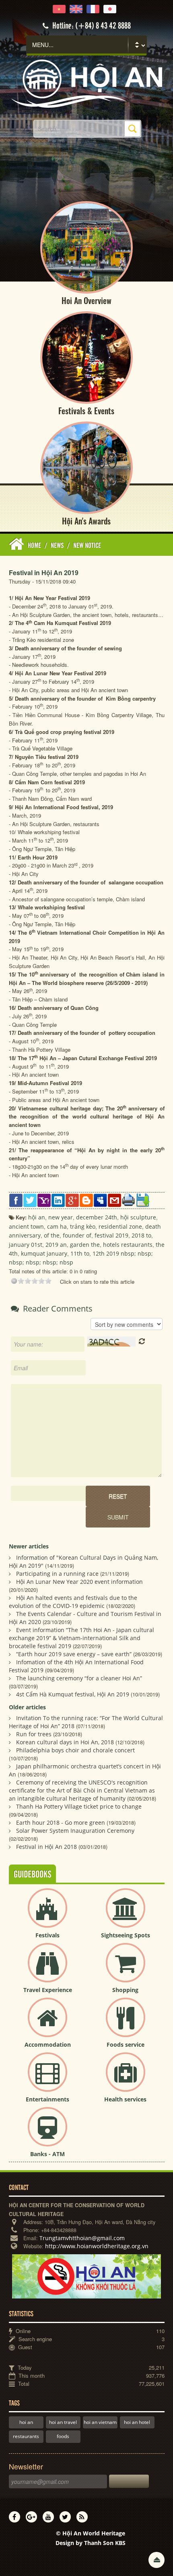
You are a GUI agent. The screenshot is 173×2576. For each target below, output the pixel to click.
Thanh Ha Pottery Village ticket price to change (79, 1806)
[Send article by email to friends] (114, 1200)
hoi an (26, 2422)
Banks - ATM (47, 2154)
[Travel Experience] (47, 1969)
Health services (125, 2099)
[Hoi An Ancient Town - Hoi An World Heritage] (86, 83)
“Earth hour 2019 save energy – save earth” (74, 1654)
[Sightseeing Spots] (126, 1915)
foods (63, 2436)
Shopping (125, 1990)
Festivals (47, 1935)
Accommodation (48, 2045)
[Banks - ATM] (47, 2133)
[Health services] (126, 2079)
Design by (91, 2543)
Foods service (126, 2045)
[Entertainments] (47, 2079)
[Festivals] (47, 1915)
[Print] (129, 1199)
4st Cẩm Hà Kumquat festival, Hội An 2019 (73, 1694)
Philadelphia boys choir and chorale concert (75, 1750)
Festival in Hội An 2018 (46, 1847)
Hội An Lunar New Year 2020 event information (79, 1582)
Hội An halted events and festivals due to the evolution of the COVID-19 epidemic (73, 1602)
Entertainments (47, 2099)
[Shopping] (126, 1969)
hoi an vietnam (100, 2422)
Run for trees (34, 1734)
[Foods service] (126, 2024)
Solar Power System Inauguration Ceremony (75, 1831)
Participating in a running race (57, 1574)
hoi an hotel (137, 2422)
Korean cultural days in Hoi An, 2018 (65, 1742)
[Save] (143, 1200)
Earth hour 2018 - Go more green (61, 1823)
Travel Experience (48, 1990)
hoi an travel (63, 2422)
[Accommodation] (47, 2024)
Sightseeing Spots (126, 1935)
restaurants (26, 2436)
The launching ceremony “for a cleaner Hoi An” (79, 1678)
